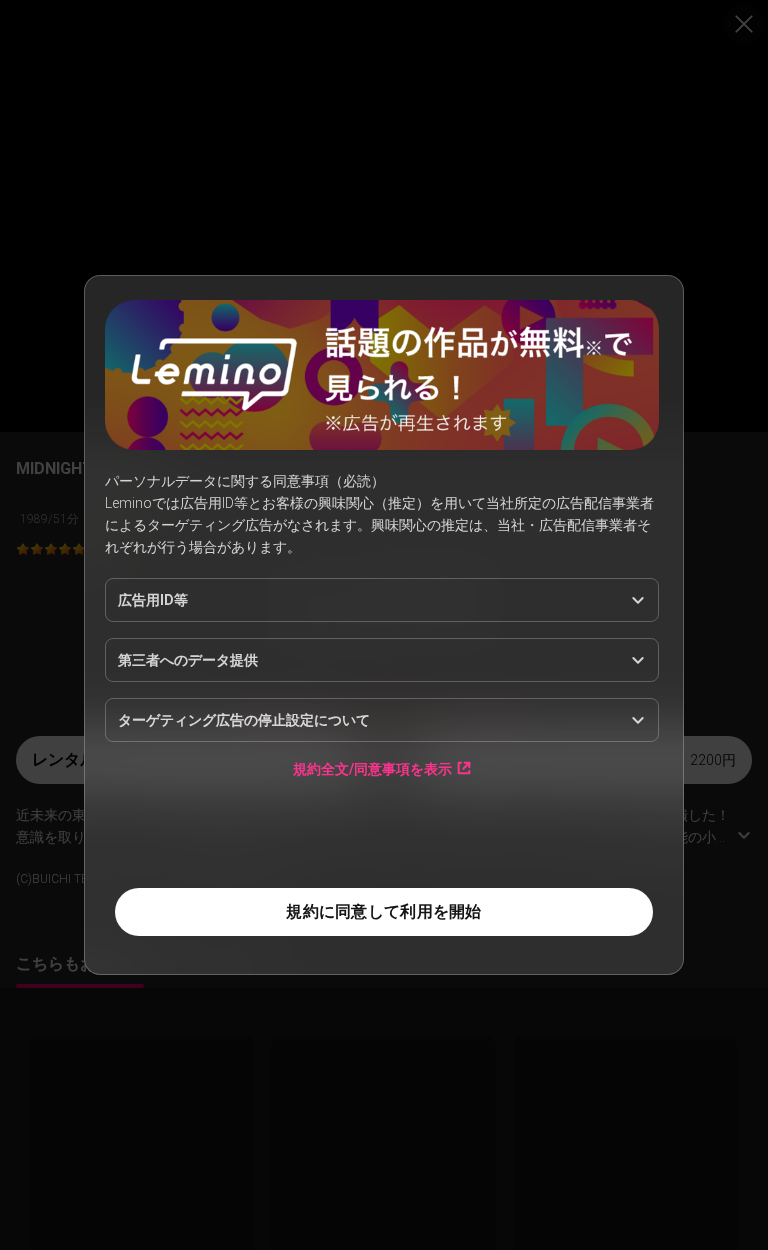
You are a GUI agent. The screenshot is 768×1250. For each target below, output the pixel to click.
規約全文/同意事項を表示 (372, 768)
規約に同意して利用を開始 (383, 911)
